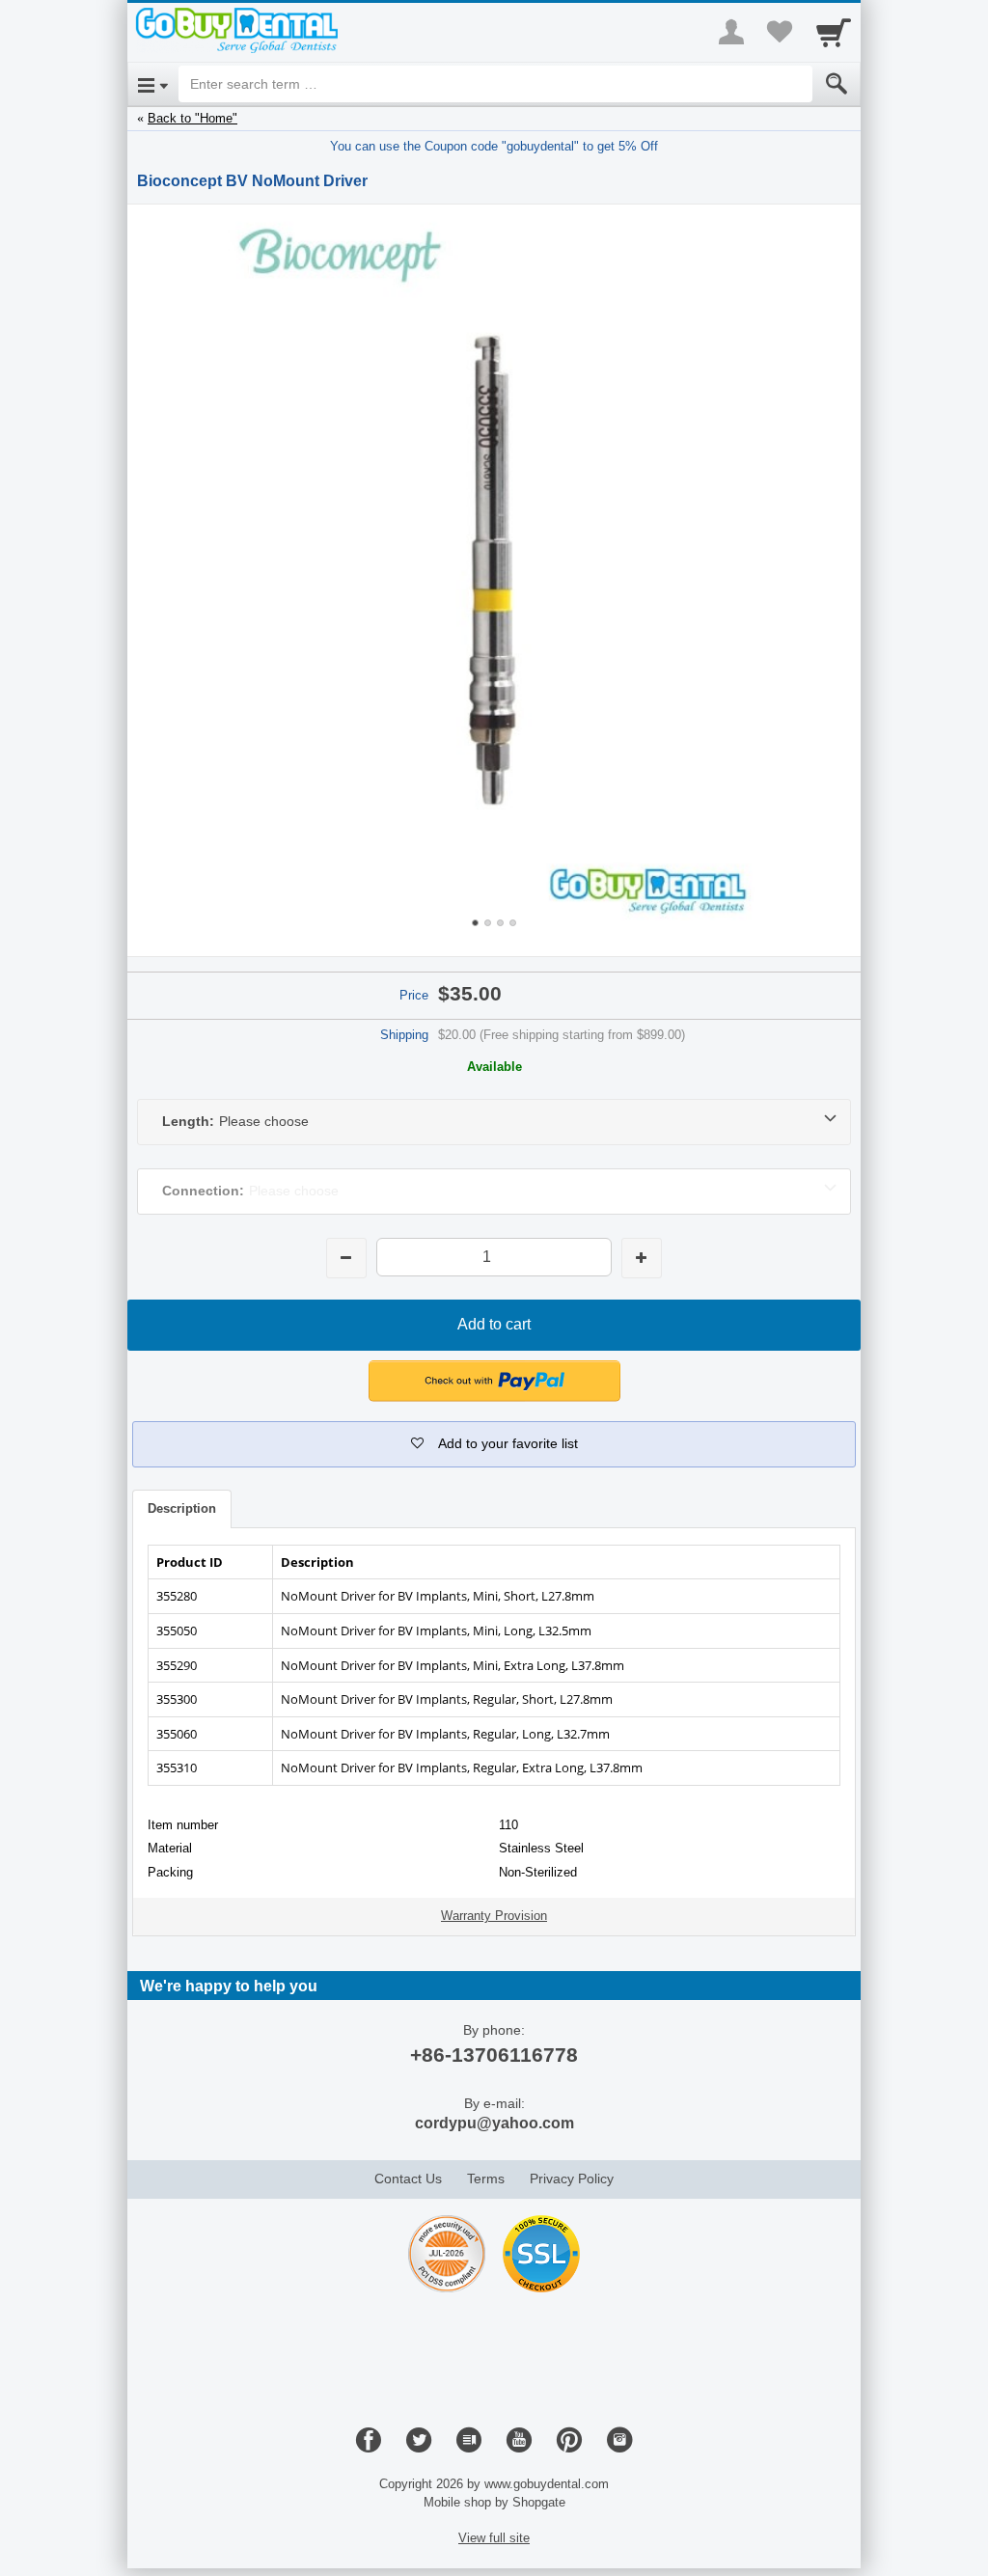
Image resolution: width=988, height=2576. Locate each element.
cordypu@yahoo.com (494, 2123)
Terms (486, 2179)
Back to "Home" (192, 118)
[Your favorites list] (780, 32)
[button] (494, 1444)
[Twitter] (419, 2441)
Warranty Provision (494, 1916)
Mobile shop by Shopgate (494, 2502)
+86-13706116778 (494, 2055)
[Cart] (834, 32)
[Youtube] (519, 2441)
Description (182, 1508)
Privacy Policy (572, 2179)
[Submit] (837, 84)
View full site (494, 2538)
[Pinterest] (569, 2441)
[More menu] (731, 32)
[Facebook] (369, 2441)
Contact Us (408, 2179)
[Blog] (469, 2441)
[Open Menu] (153, 84)
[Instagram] (619, 2441)
